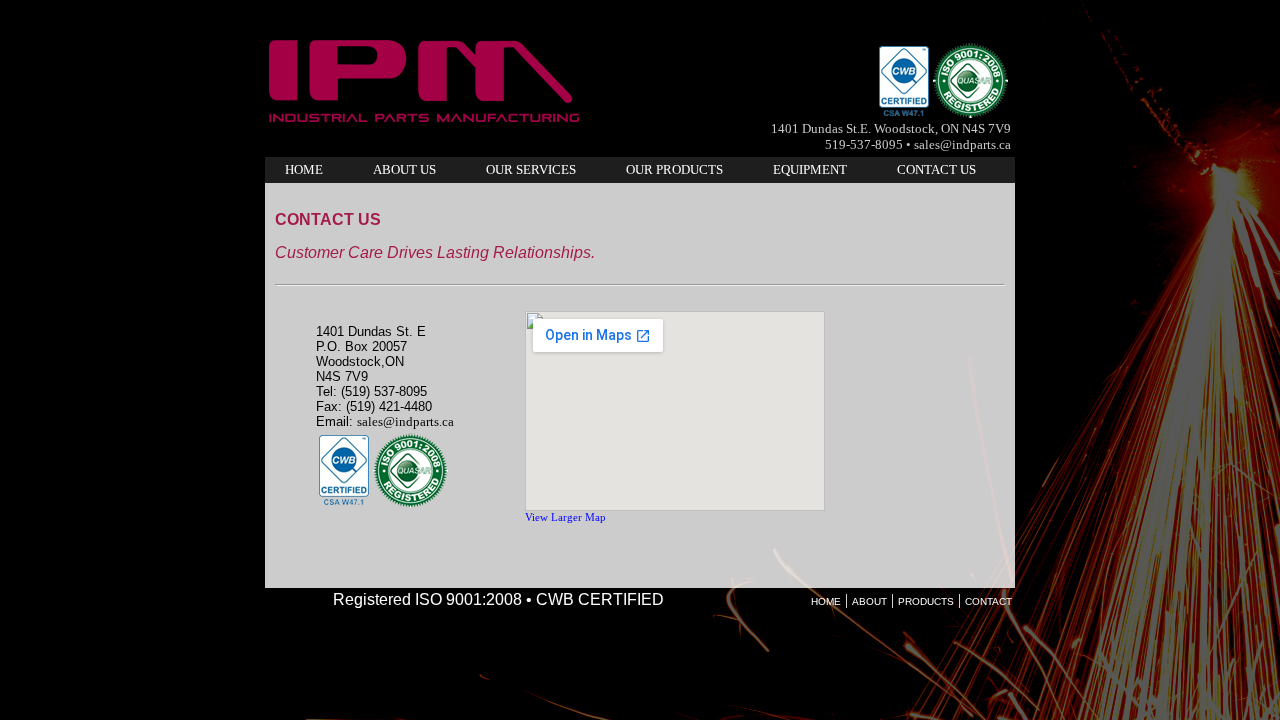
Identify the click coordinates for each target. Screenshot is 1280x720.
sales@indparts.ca (405, 421)
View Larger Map (565, 517)
